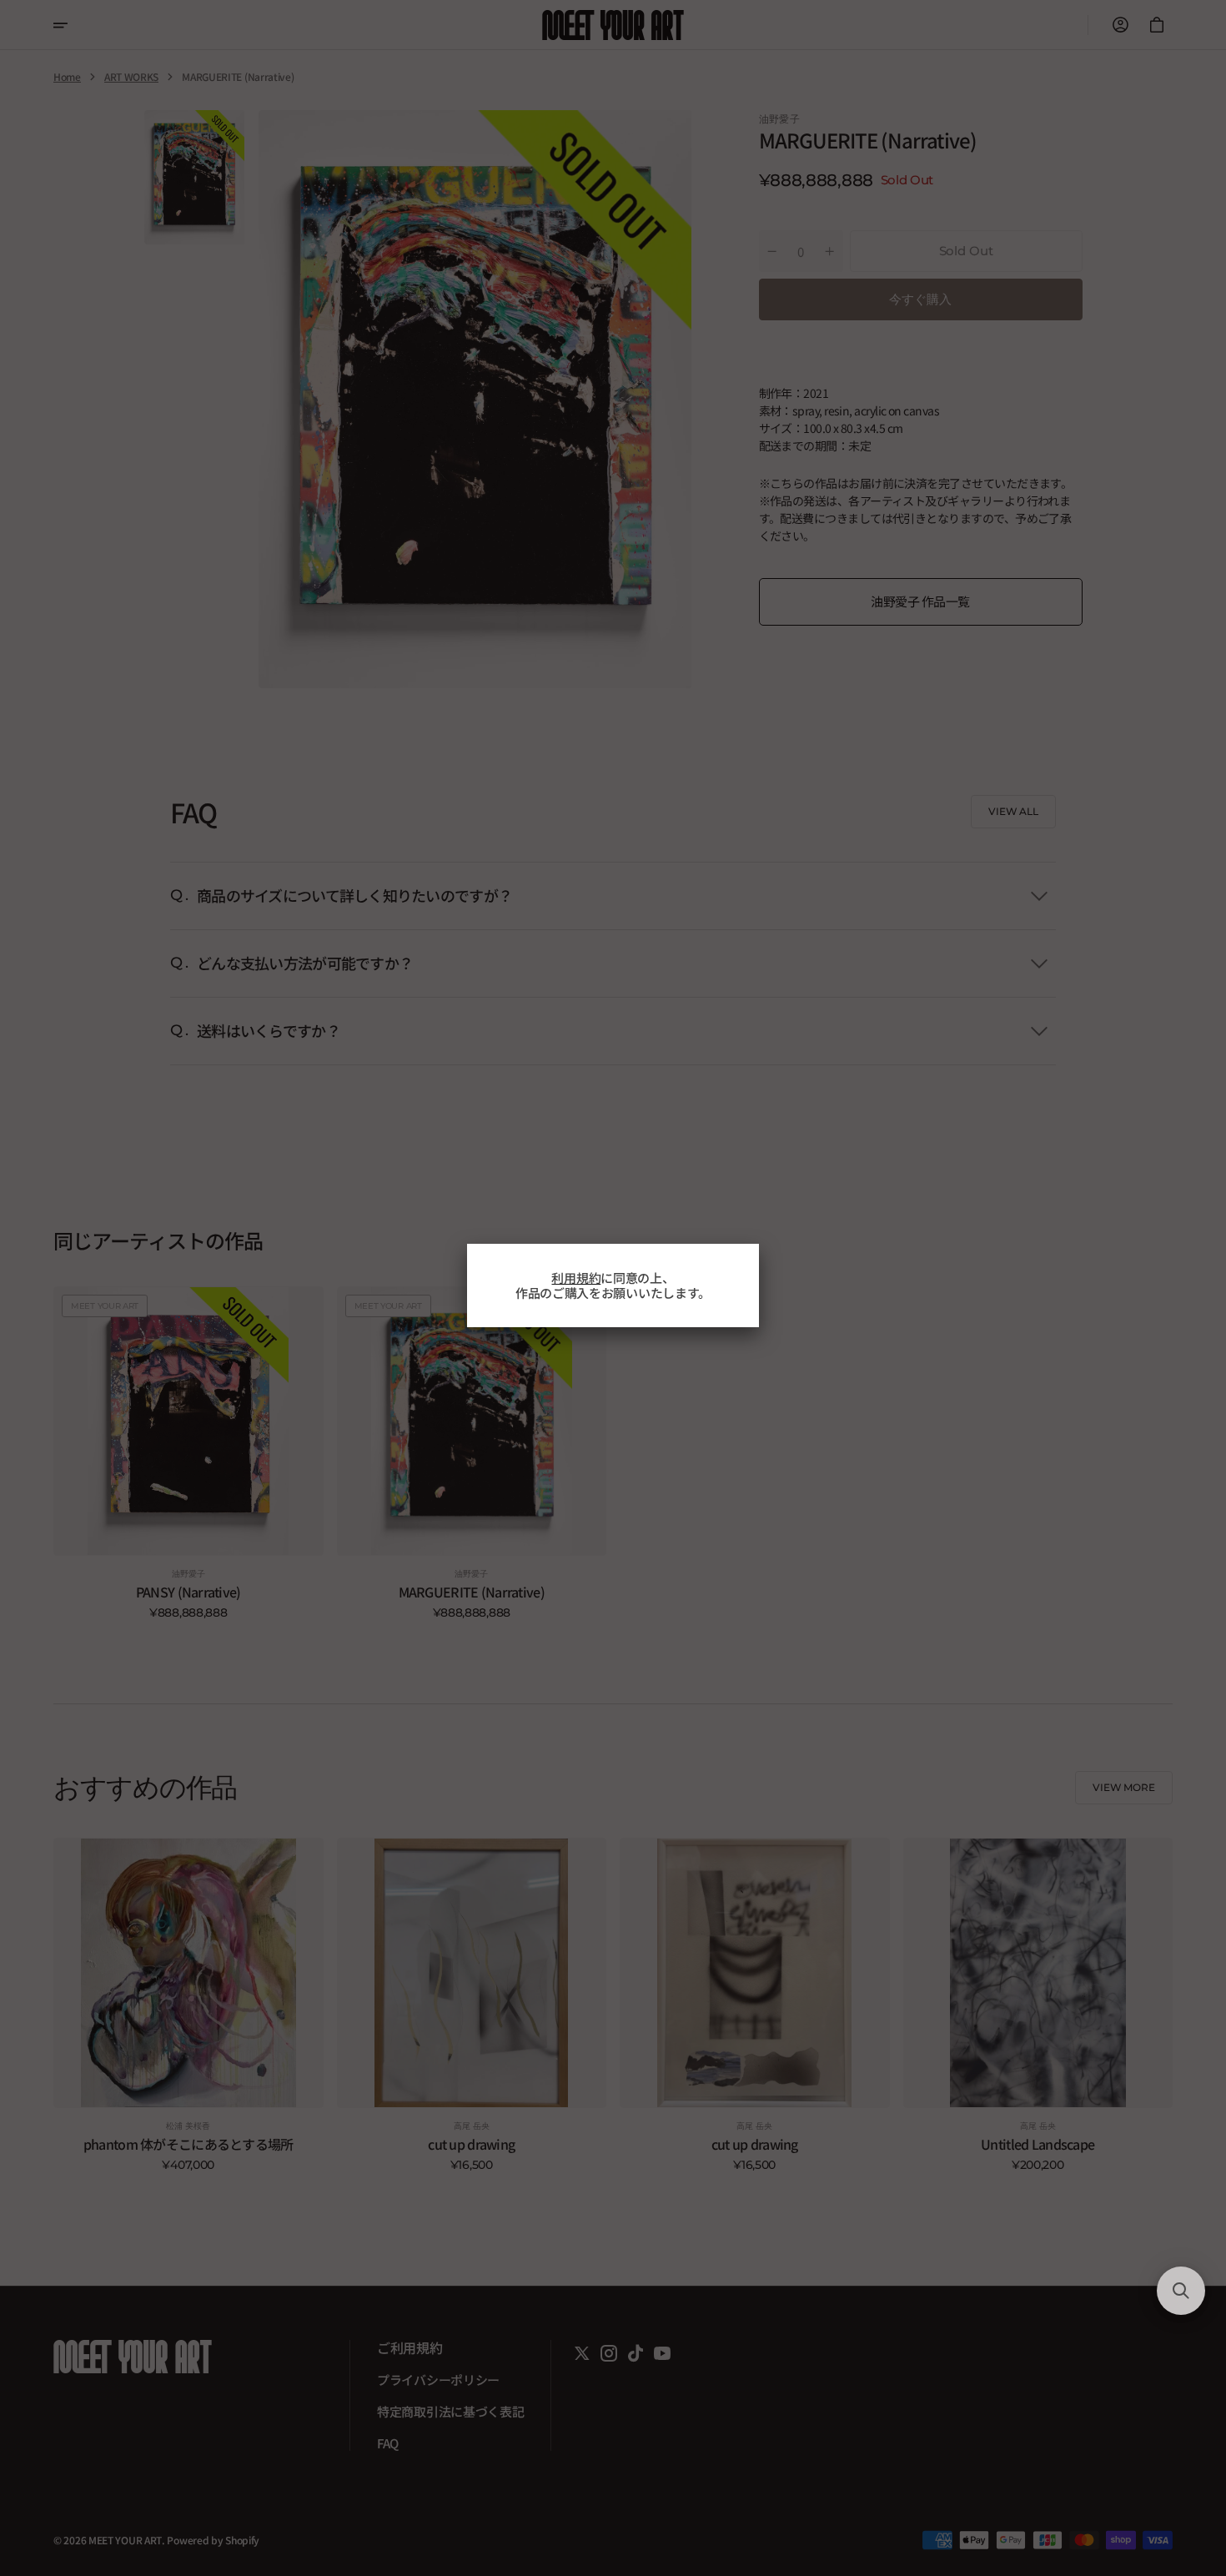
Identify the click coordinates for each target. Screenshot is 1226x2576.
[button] (1181, 2291)
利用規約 (576, 1278)
